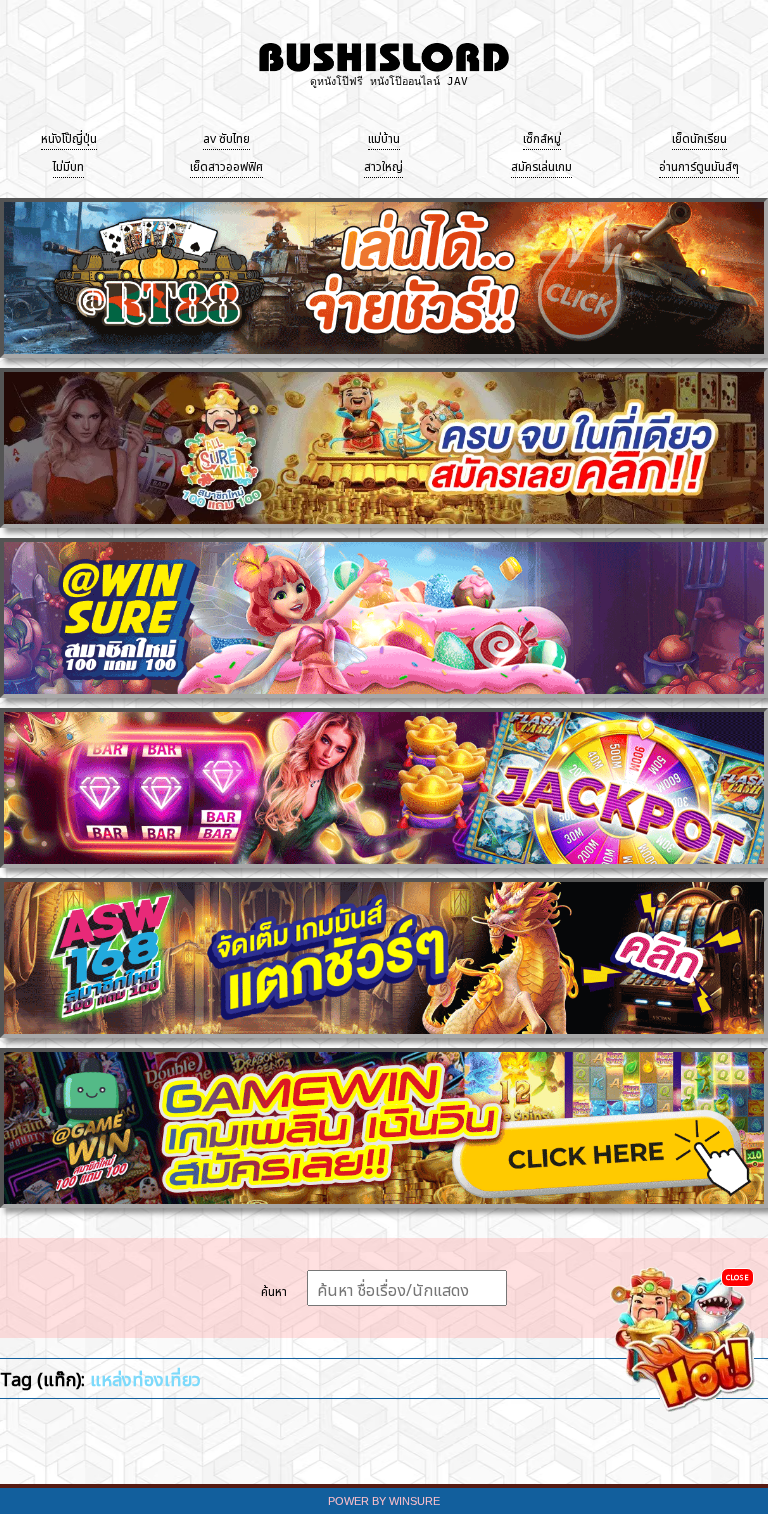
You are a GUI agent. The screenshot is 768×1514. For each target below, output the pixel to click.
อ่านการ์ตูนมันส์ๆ (699, 165)
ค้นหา (274, 1290)
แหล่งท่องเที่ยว (145, 1377)
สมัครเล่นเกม (541, 165)
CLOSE (737, 1276)
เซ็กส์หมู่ (542, 137)
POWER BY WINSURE (384, 1501)
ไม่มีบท (68, 165)
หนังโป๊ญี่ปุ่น (69, 137)
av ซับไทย (226, 137)
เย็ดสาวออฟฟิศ (226, 165)
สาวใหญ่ (383, 165)
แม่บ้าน (384, 137)
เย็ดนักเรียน (699, 137)
